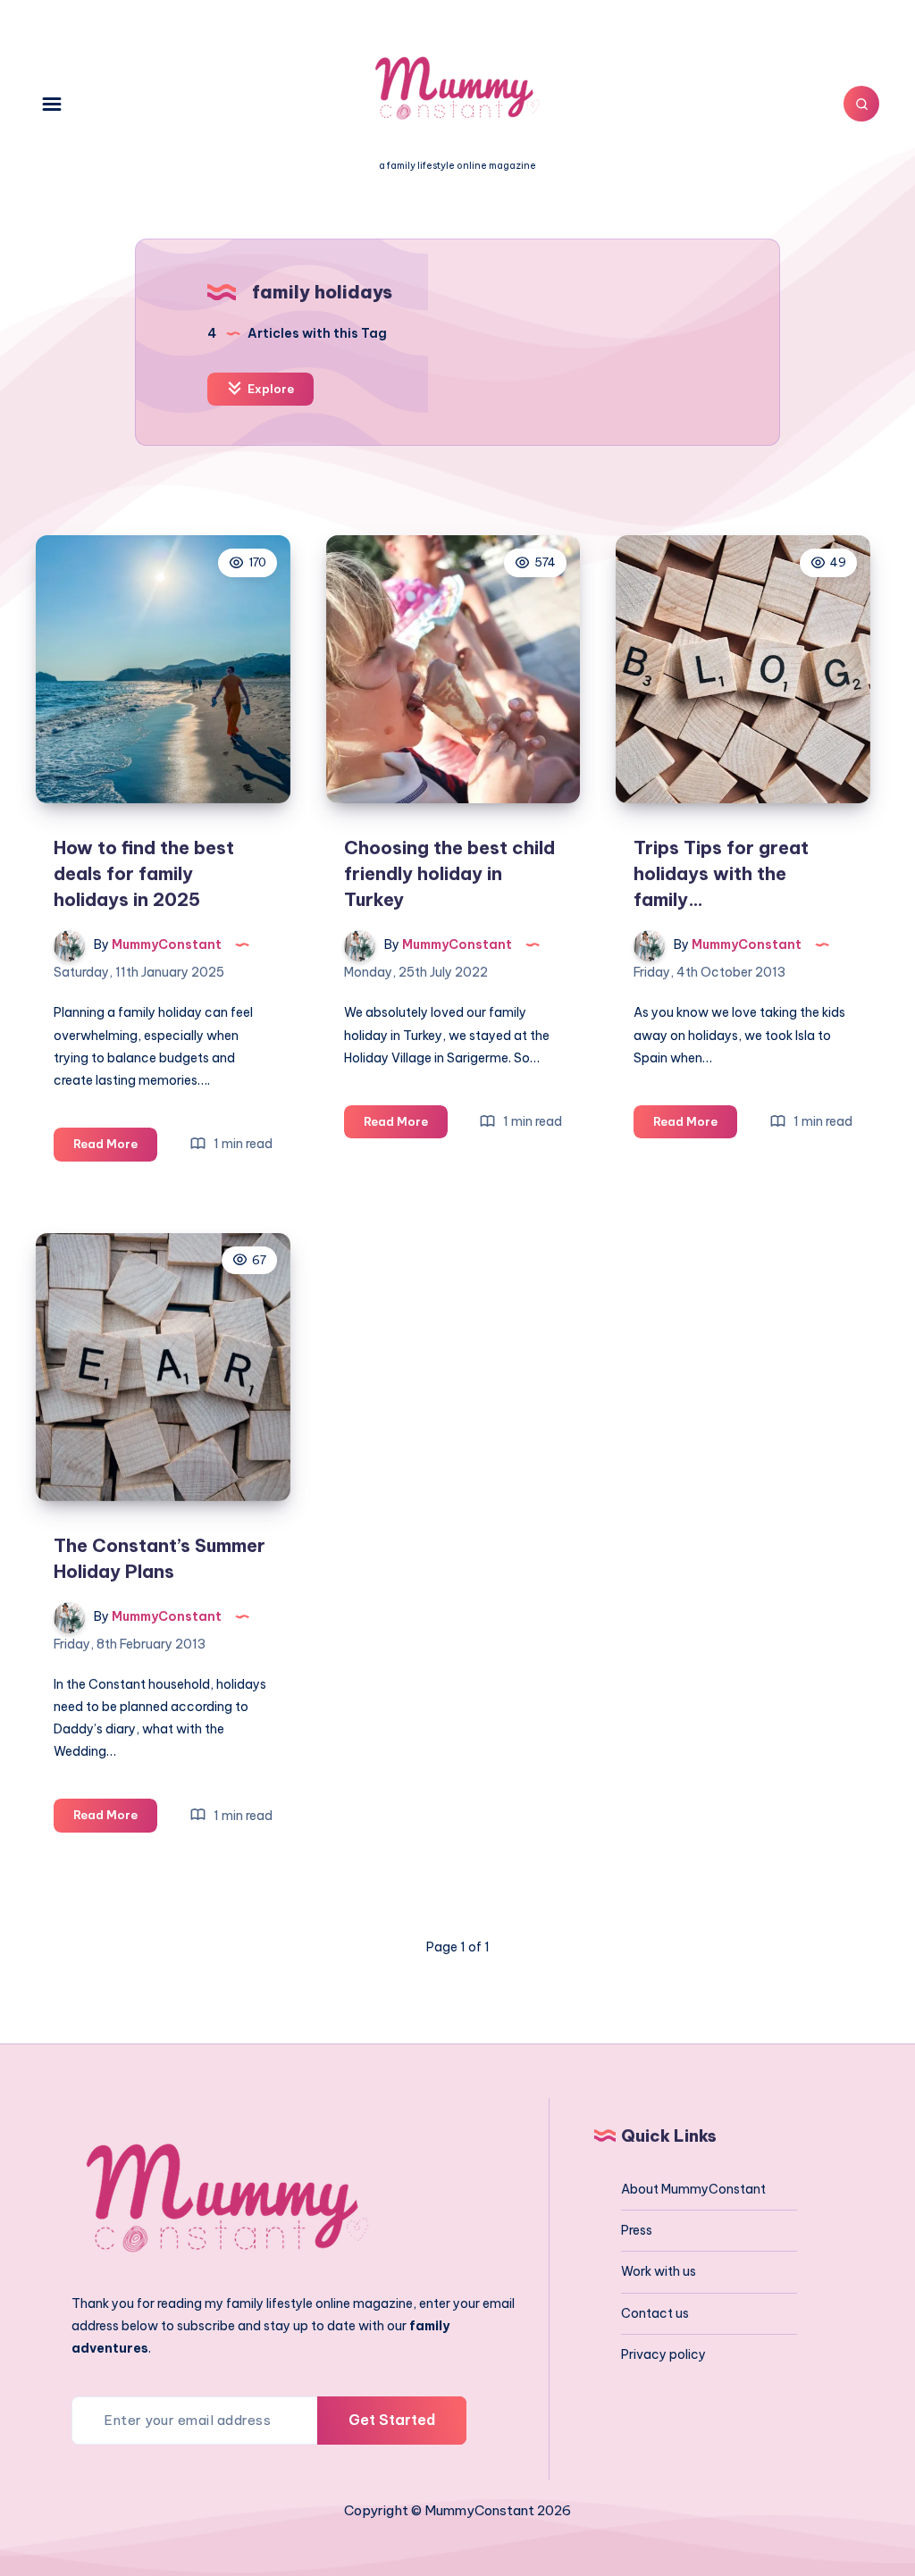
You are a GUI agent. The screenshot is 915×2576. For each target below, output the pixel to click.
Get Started (392, 2420)
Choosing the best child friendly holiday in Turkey (449, 873)
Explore (269, 389)
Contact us (655, 2313)
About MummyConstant (693, 2189)
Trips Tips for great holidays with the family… (721, 873)
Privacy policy (663, 2354)
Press (637, 2230)
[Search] (861, 104)
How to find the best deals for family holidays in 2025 (144, 873)
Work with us (659, 2271)
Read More (115, 1148)
